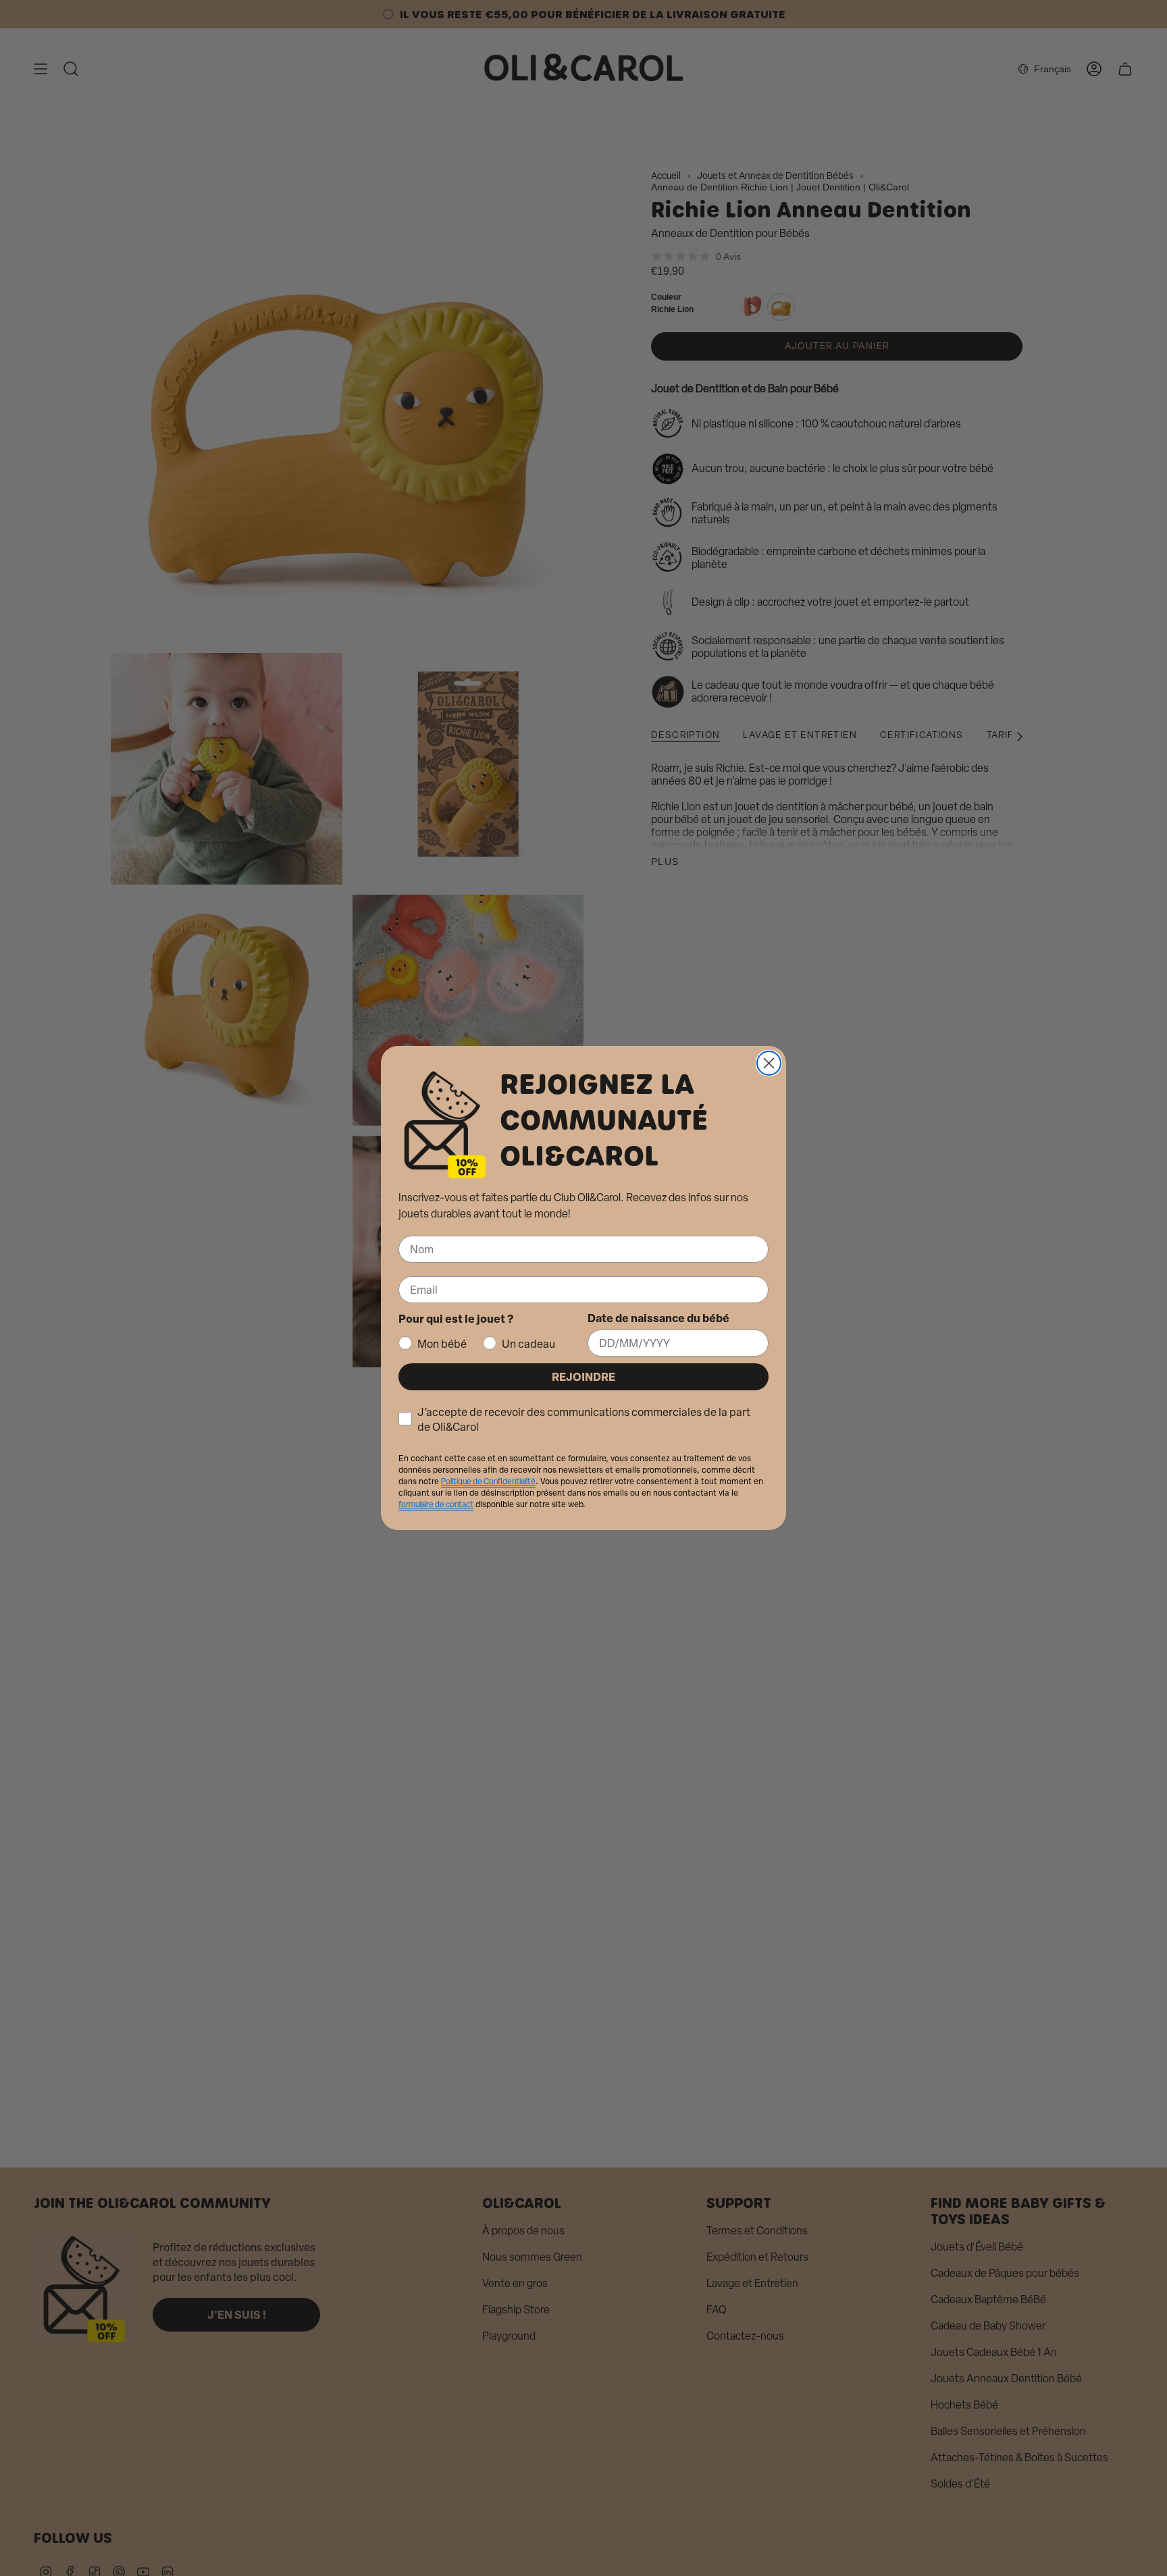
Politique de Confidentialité (488, 1481)
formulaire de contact (436, 1504)
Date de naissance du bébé (658, 1318)
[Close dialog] (769, 1063)
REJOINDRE (583, 1376)
